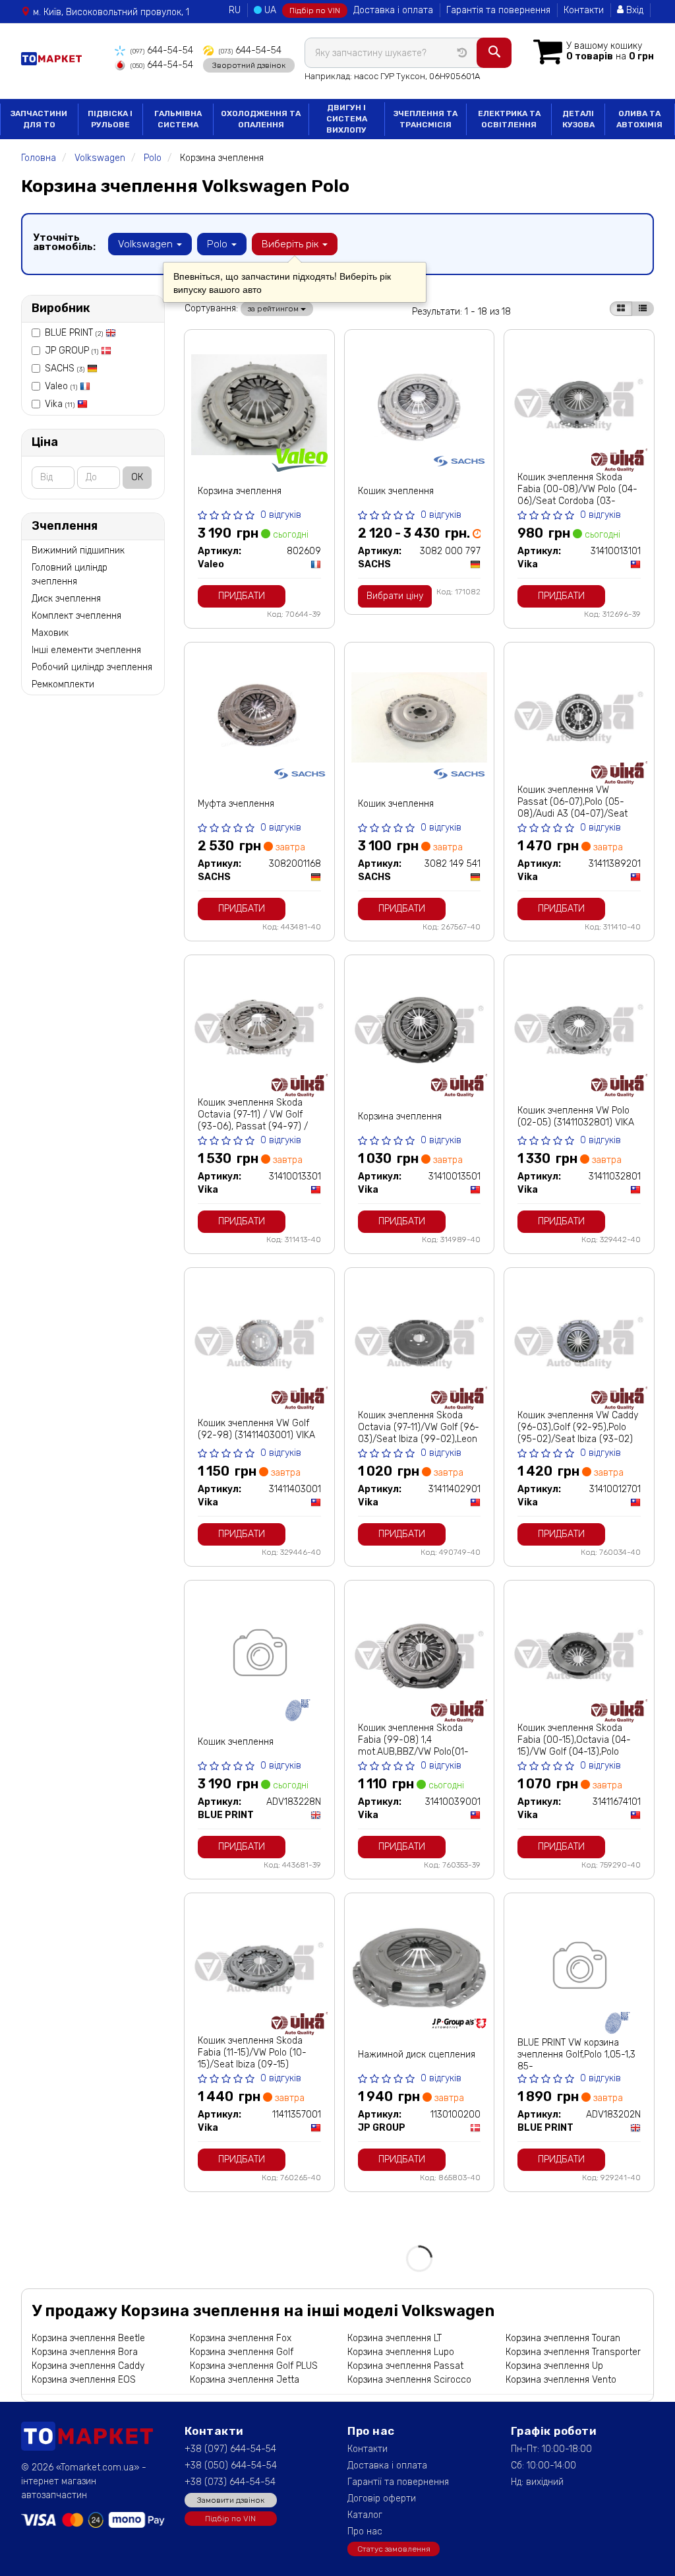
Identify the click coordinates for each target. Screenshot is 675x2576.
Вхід (633, 10)
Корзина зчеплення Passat (405, 2366)
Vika (60, 404)
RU (235, 10)
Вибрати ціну (395, 596)
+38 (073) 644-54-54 (230, 2482)
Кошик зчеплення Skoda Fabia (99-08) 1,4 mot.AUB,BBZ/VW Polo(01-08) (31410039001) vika (413, 1746)
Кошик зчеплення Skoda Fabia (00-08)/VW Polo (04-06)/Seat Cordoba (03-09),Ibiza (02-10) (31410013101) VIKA (577, 501)
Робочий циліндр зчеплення (92, 667)
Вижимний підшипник (78, 550)
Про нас (365, 2531)
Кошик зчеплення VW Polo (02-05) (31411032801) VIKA (576, 1116)
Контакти (584, 10)
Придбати (242, 596)
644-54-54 (162, 50)
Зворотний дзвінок (249, 65)
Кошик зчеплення (396, 491)
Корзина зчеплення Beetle (88, 2338)
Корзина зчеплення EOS (84, 2380)
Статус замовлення (394, 2549)
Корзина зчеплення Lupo (401, 2352)
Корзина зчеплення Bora (85, 2352)
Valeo (61, 386)
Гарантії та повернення (398, 2482)
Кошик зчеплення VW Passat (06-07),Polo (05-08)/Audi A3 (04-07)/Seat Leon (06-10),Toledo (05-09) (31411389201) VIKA (577, 814)
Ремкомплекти (63, 684)
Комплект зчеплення (76, 616)
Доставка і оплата (393, 10)
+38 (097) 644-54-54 (230, 2449)
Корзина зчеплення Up (554, 2366)
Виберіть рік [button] (291, 244)
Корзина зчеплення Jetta (245, 2380)
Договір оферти (382, 2498)
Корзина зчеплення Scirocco (409, 2380)
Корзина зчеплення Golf (242, 2352)
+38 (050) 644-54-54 (231, 2466)
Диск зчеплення (66, 599)
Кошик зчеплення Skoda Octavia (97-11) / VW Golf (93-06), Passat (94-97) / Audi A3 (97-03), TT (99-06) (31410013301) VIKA (257, 1126)
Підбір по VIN (315, 11)
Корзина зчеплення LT (395, 2338)
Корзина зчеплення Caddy (88, 2366)
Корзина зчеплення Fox (241, 2338)
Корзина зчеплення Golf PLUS (254, 2366)
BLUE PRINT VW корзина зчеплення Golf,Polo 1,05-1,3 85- (576, 2055)
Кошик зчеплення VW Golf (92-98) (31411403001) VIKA (256, 1429)
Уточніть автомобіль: (64, 242)
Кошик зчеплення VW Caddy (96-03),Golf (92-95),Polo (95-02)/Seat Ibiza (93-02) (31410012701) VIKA (578, 1433)
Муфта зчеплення (236, 804)
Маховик (50, 633)
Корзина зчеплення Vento (561, 2380)
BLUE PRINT (74, 333)
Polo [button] (219, 244)
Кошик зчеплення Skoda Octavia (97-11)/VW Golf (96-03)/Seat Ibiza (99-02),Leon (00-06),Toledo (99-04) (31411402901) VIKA (419, 1439)
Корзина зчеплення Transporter (573, 2352)
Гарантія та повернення (498, 10)
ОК (137, 477)
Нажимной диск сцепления (417, 2055)
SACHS (65, 368)
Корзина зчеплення (240, 491)
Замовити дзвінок (231, 2500)
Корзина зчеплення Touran (563, 2338)
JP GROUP (72, 351)
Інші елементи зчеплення (86, 650)
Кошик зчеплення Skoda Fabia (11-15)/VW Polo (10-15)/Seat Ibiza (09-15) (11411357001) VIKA (252, 2058)
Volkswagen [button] (147, 244)
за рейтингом (274, 309)
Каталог (365, 2515)
